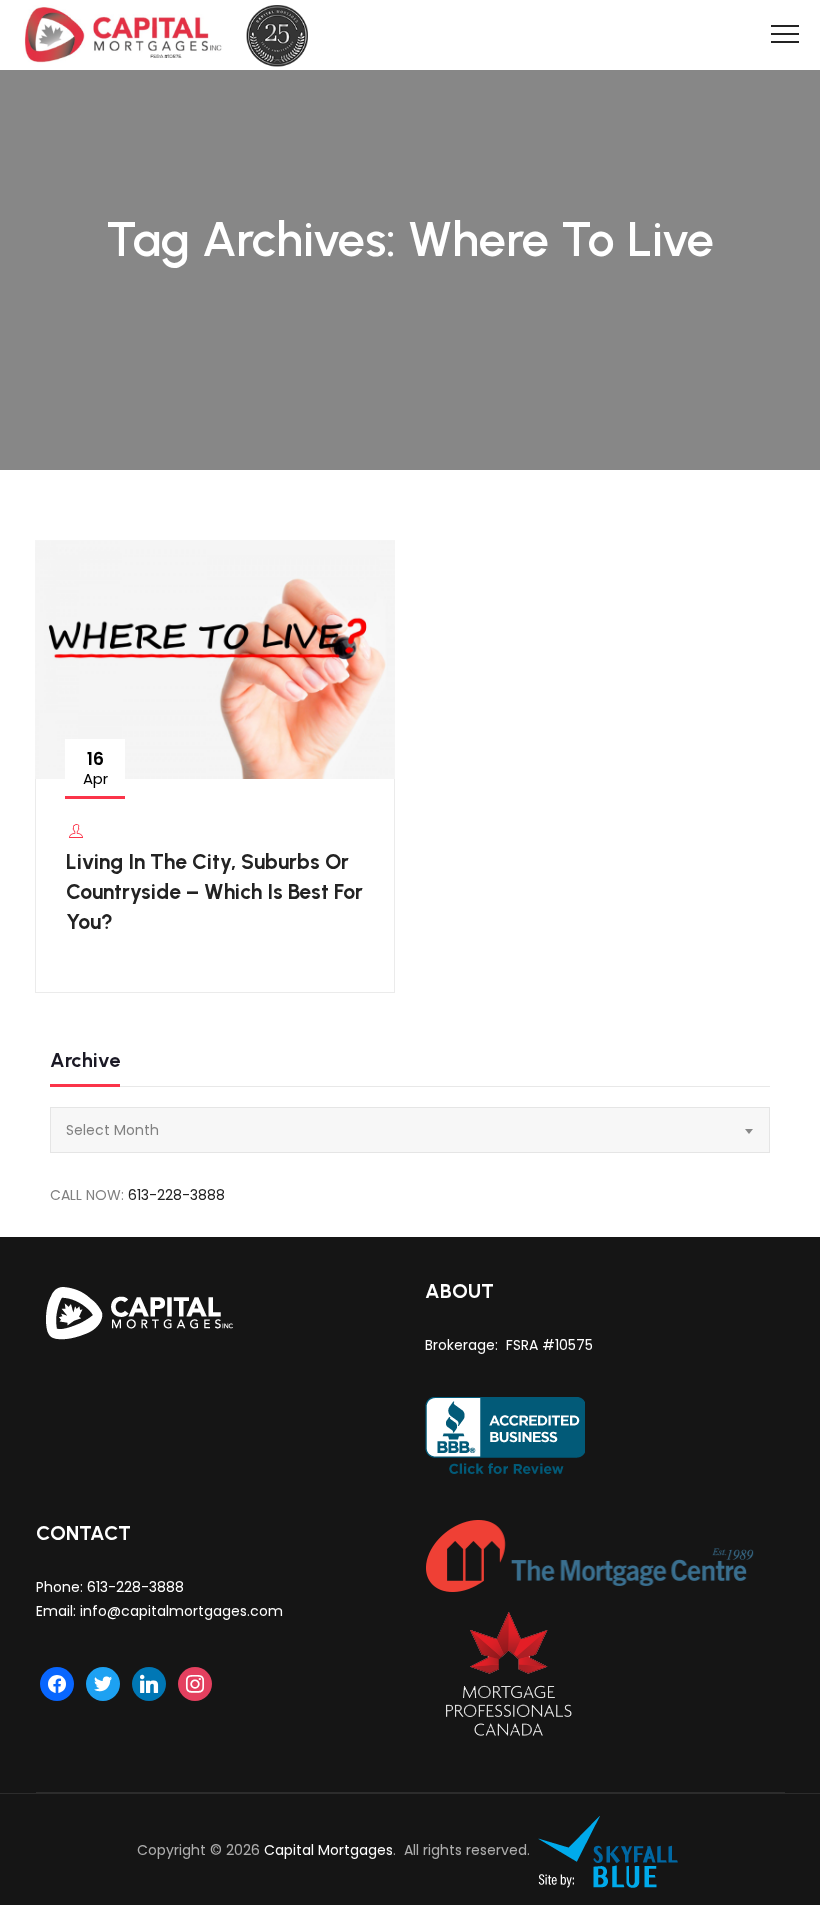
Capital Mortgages (328, 1850)
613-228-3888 (176, 1195)
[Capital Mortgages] (174, 35)
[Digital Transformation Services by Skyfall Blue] (609, 1850)
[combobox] (410, 1130)
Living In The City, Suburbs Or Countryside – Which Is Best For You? (214, 891)
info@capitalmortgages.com (181, 1611)
